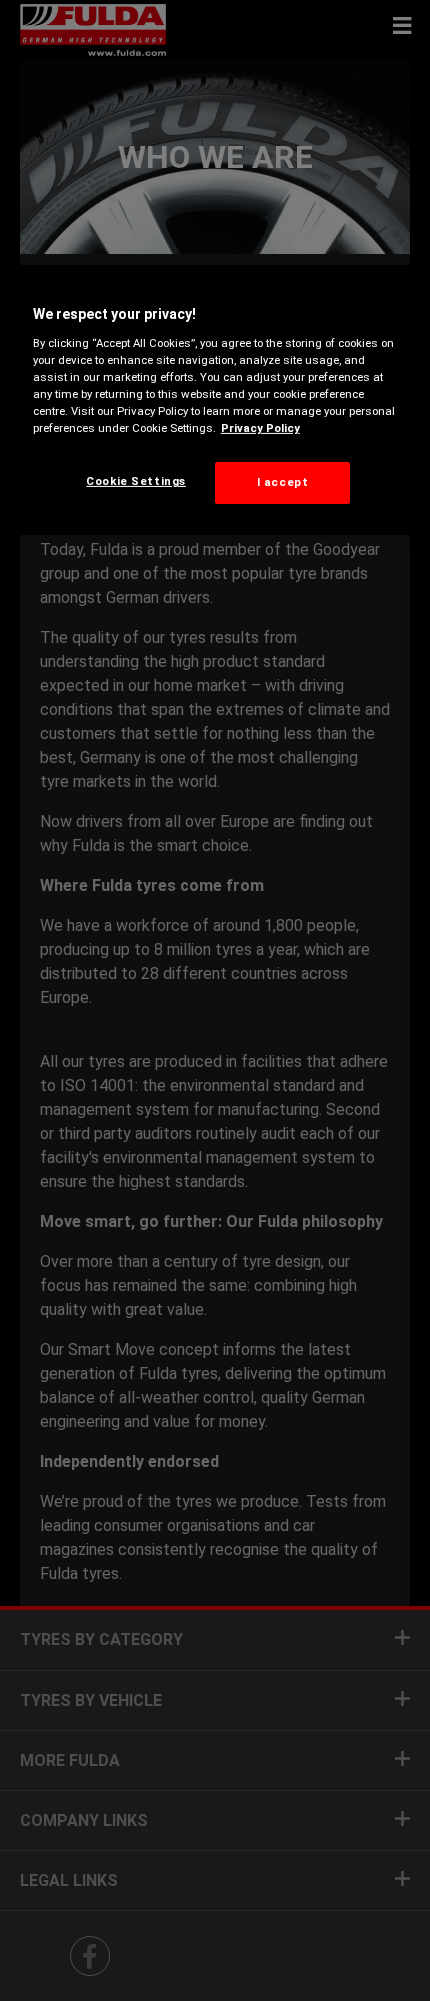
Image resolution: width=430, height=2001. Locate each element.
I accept (283, 482)
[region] (215, 400)
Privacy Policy (260, 428)
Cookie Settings (136, 481)
